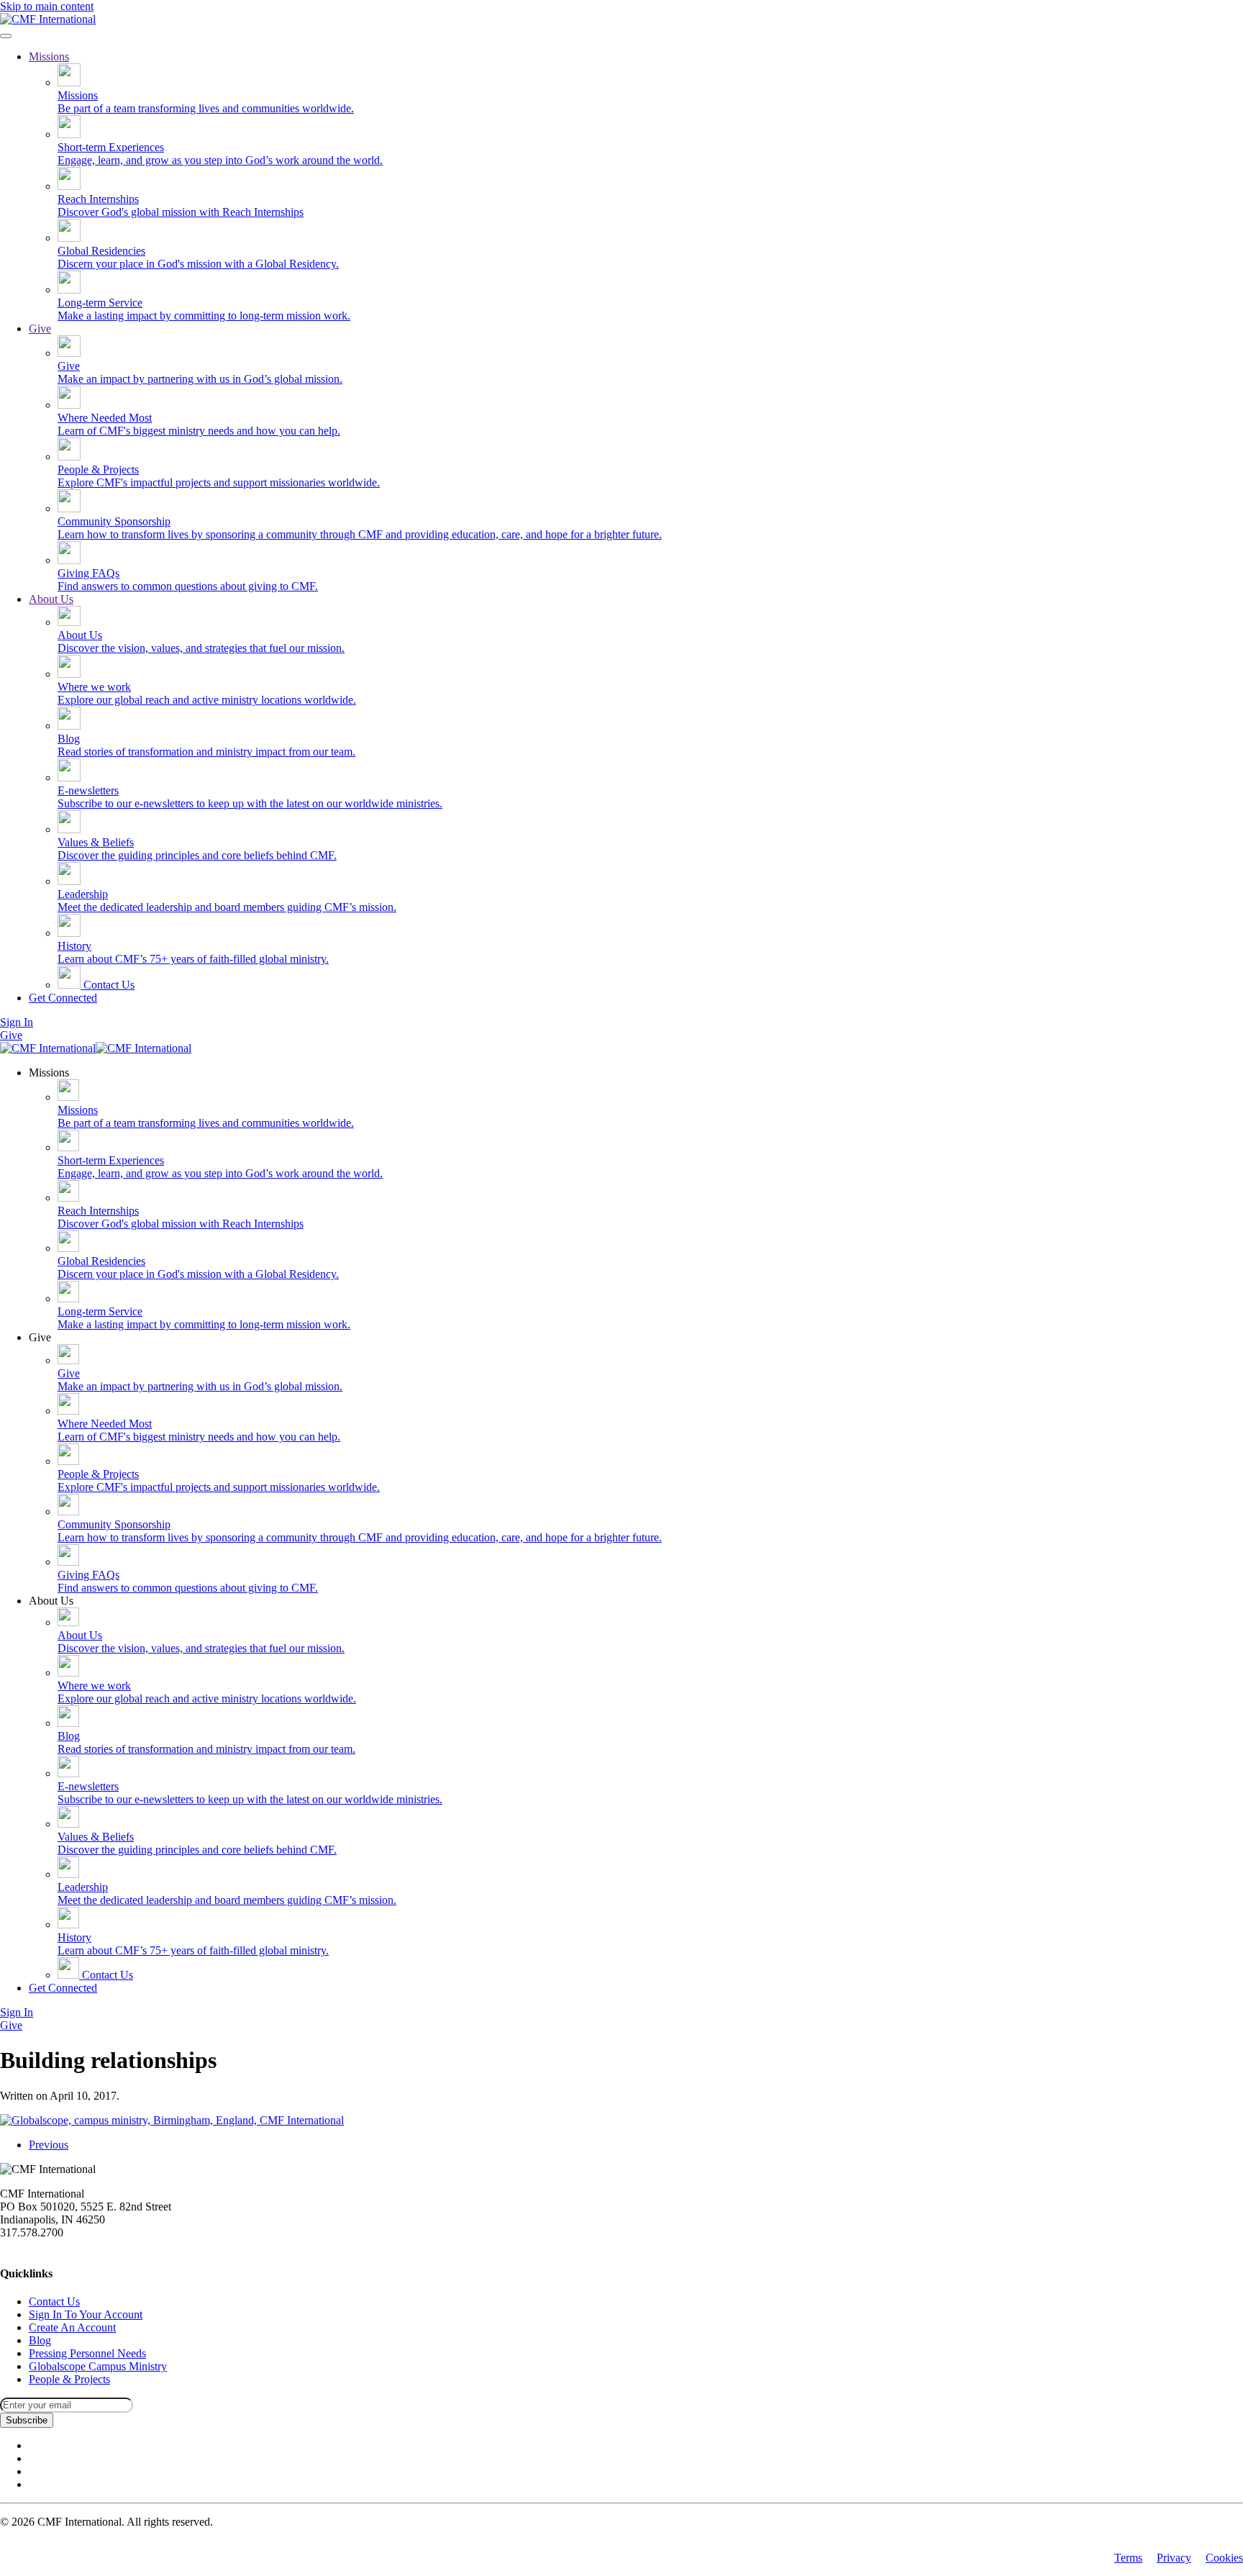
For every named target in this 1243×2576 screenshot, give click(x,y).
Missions (49, 56)
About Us (51, 599)
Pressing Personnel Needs (87, 2353)
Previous (49, 2145)
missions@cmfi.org (44, 2245)
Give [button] (40, 1337)
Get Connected (63, 998)
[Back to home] (48, 19)
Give (40, 328)
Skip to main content (47, 6)
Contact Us (108, 985)
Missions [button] (49, 1072)
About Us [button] (51, 1601)
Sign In (17, 1022)
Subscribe (27, 2420)
